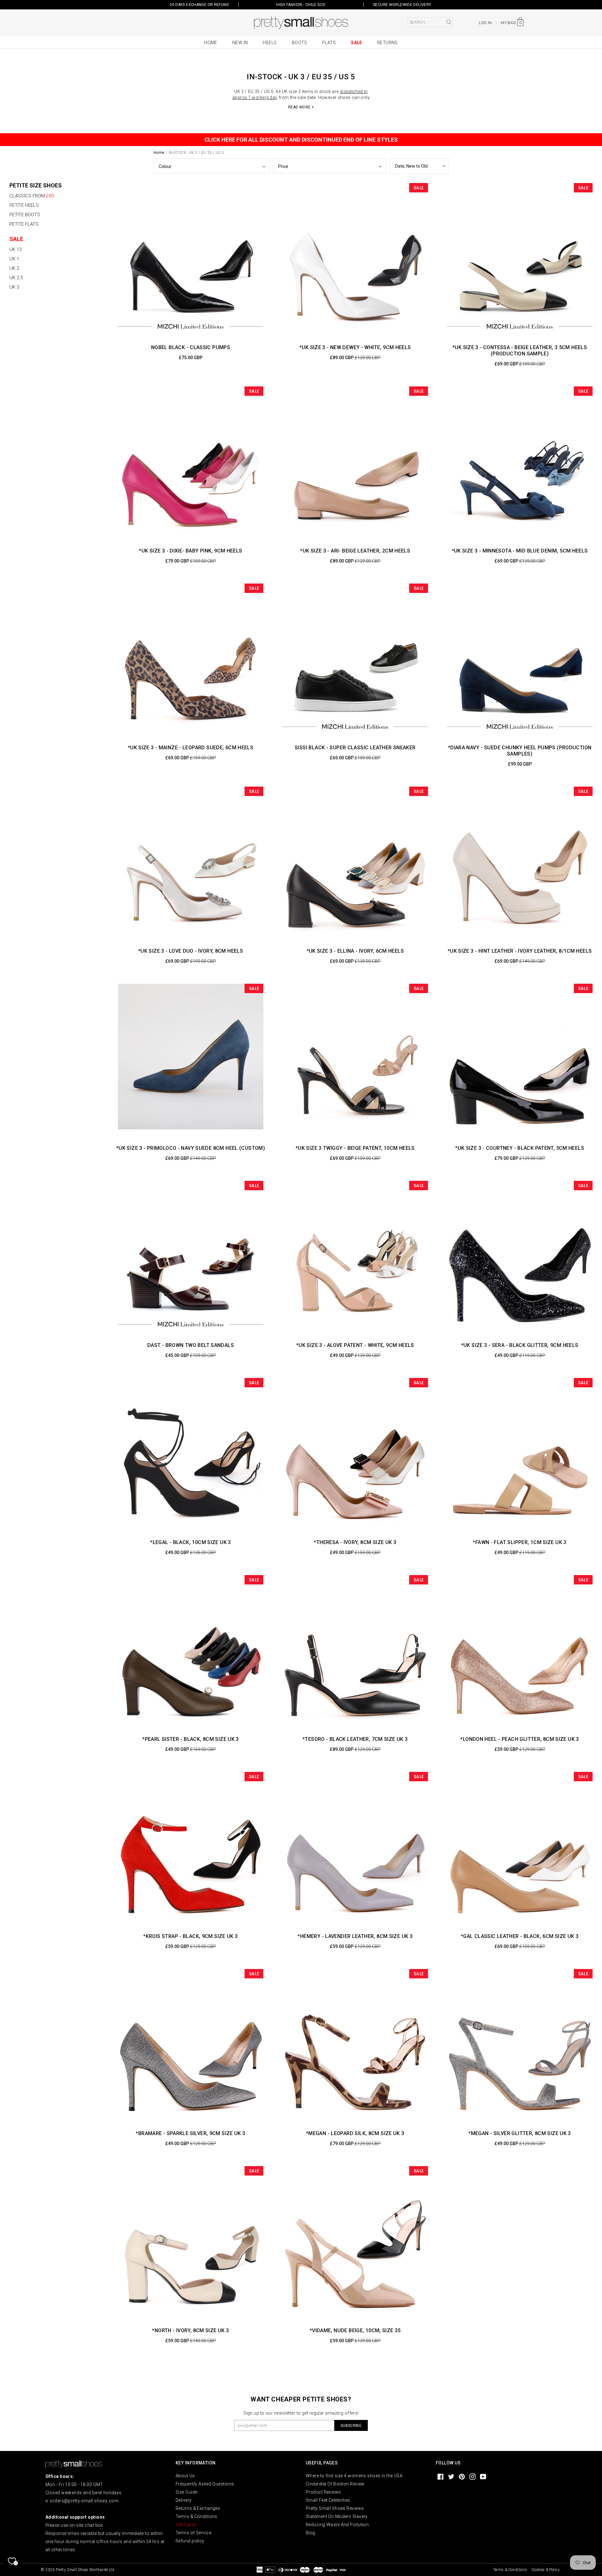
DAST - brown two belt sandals (191, 1345)
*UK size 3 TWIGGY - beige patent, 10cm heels (355, 1148)
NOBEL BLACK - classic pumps (191, 347)
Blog (311, 2533)
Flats (329, 43)
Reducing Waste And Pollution (337, 2525)
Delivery (184, 2500)
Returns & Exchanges (198, 2508)
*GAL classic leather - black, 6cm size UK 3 (520, 1936)
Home (211, 43)
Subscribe (351, 2426)
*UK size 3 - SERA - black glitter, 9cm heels (520, 1345)
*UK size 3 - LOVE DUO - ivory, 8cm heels (191, 951)
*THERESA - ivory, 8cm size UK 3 (355, 1542)
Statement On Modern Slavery (337, 2516)
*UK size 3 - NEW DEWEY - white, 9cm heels (355, 347)
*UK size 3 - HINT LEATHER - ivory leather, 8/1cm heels (520, 951)
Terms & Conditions (196, 2516)
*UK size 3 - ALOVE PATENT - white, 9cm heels (355, 1345)
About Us (185, 2476)
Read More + (301, 107)
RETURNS (388, 43)
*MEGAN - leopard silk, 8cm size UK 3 (355, 2133)
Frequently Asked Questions (205, 2484)
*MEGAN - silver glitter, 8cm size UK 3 (520, 2133)
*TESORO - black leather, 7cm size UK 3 (355, 1739)
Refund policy (190, 2541)
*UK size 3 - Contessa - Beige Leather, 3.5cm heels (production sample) (520, 351)
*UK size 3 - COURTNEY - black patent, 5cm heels (520, 1148)
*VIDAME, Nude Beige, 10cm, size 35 (355, 2330)
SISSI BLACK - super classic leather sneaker (355, 748)
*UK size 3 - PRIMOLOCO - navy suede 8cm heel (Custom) (191, 1148)
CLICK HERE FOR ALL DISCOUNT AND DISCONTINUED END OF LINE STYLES (301, 140)
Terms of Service (193, 2533)
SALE (16, 239)
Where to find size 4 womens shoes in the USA (354, 2476)
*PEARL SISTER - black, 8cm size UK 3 (191, 1739)
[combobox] (430, 22)
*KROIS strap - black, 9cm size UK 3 (190, 1936)
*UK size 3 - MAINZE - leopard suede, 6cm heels (191, 748)
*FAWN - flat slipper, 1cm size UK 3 (520, 1542)
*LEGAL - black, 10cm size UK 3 (190, 1542)
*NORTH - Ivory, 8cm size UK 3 (190, 2330)
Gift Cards (186, 2525)
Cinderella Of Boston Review (335, 2484)
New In (240, 43)
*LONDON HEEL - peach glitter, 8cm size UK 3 (520, 1739)
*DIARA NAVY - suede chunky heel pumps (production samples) (520, 751)
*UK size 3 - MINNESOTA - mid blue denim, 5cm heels (520, 551)
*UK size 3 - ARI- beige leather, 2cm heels (355, 551)
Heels (270, 43)
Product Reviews (323, 2492)
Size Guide (186, 2492)
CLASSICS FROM (32, 196)
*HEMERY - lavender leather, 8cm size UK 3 (355, 1936)
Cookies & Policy (546, 2570)
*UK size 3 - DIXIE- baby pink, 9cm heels (190, 551)
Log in (485, 23)
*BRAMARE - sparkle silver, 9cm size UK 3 (190, 2133)
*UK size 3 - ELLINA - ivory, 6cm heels (355, 951)
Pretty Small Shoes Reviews (335, 2508)
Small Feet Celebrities (328, 2500)
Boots (300, 43)
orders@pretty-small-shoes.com (84, 2501)
